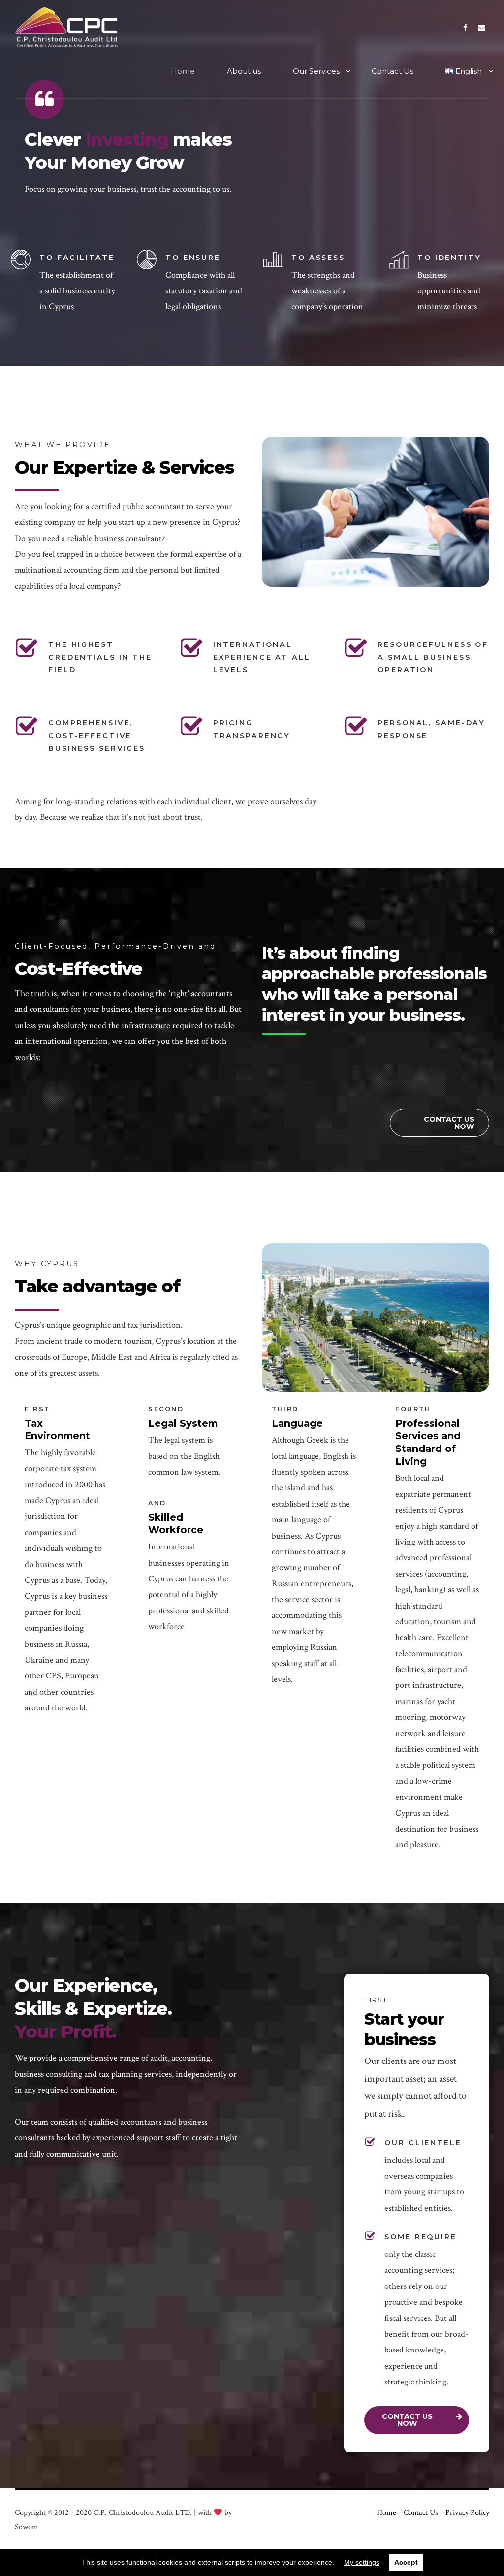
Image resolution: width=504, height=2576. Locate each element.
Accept (406, 2562)
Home (183, 71)
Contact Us (393, 71)
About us (244, 71)
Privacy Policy (467, 2513)
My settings (362, 2562)
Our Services (316, 71)
